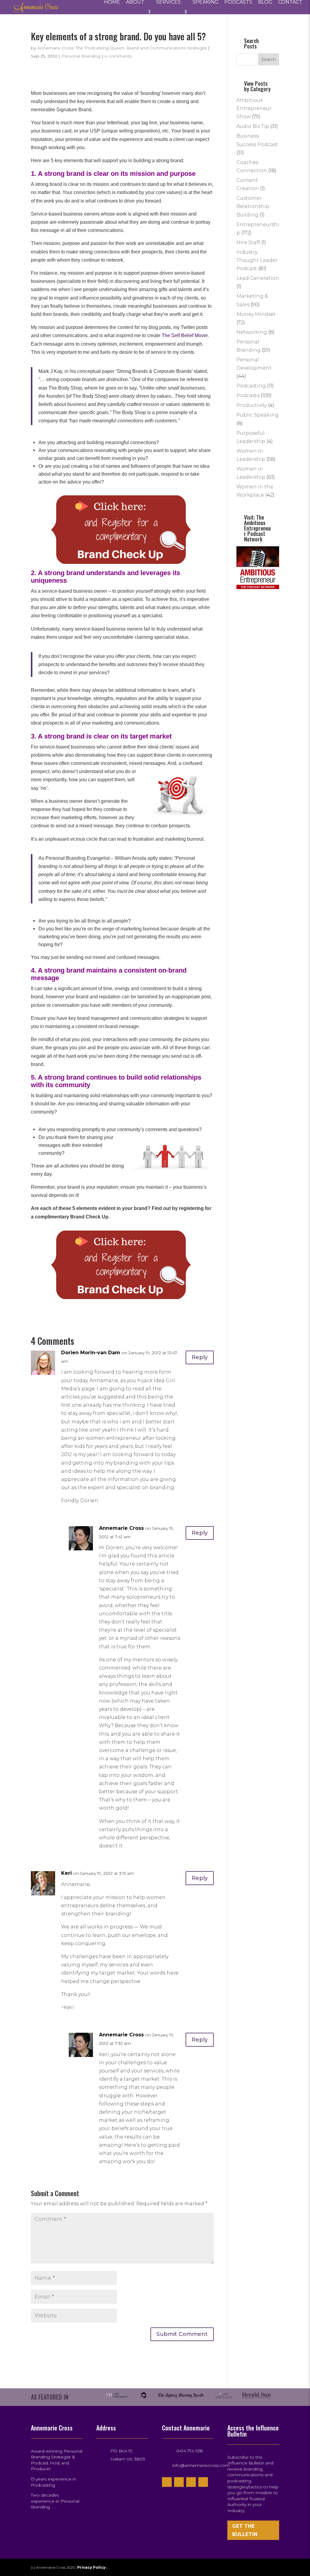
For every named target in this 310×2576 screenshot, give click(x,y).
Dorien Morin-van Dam (91, 1353)
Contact (290, 2)
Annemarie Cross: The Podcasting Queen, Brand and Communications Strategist (122, 48)
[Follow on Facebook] (167, 2482)
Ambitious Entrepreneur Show (254, 108)
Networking (252, 332)
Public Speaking (257, 415)
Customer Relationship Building (253, 206)
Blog (265, 2)
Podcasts (238, 2)
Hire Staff (248, 242)
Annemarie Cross (121, 1528)
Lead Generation (258, 278)
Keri (66, 1873)
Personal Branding (81, 56)
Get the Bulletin (245, 2530)
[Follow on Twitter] (179, 2482)
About (135, 2)
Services (168, 2)
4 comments (118, 56)
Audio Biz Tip (253, 126)
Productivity (252, 405)
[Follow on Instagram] (191, 2482)
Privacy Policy (92, 2567)
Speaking (206, 2)
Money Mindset (256, 314)
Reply (200, 1357)
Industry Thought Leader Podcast (257, 260)
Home (112, 2)
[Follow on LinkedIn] (203, 2482)
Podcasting (251, 386)
